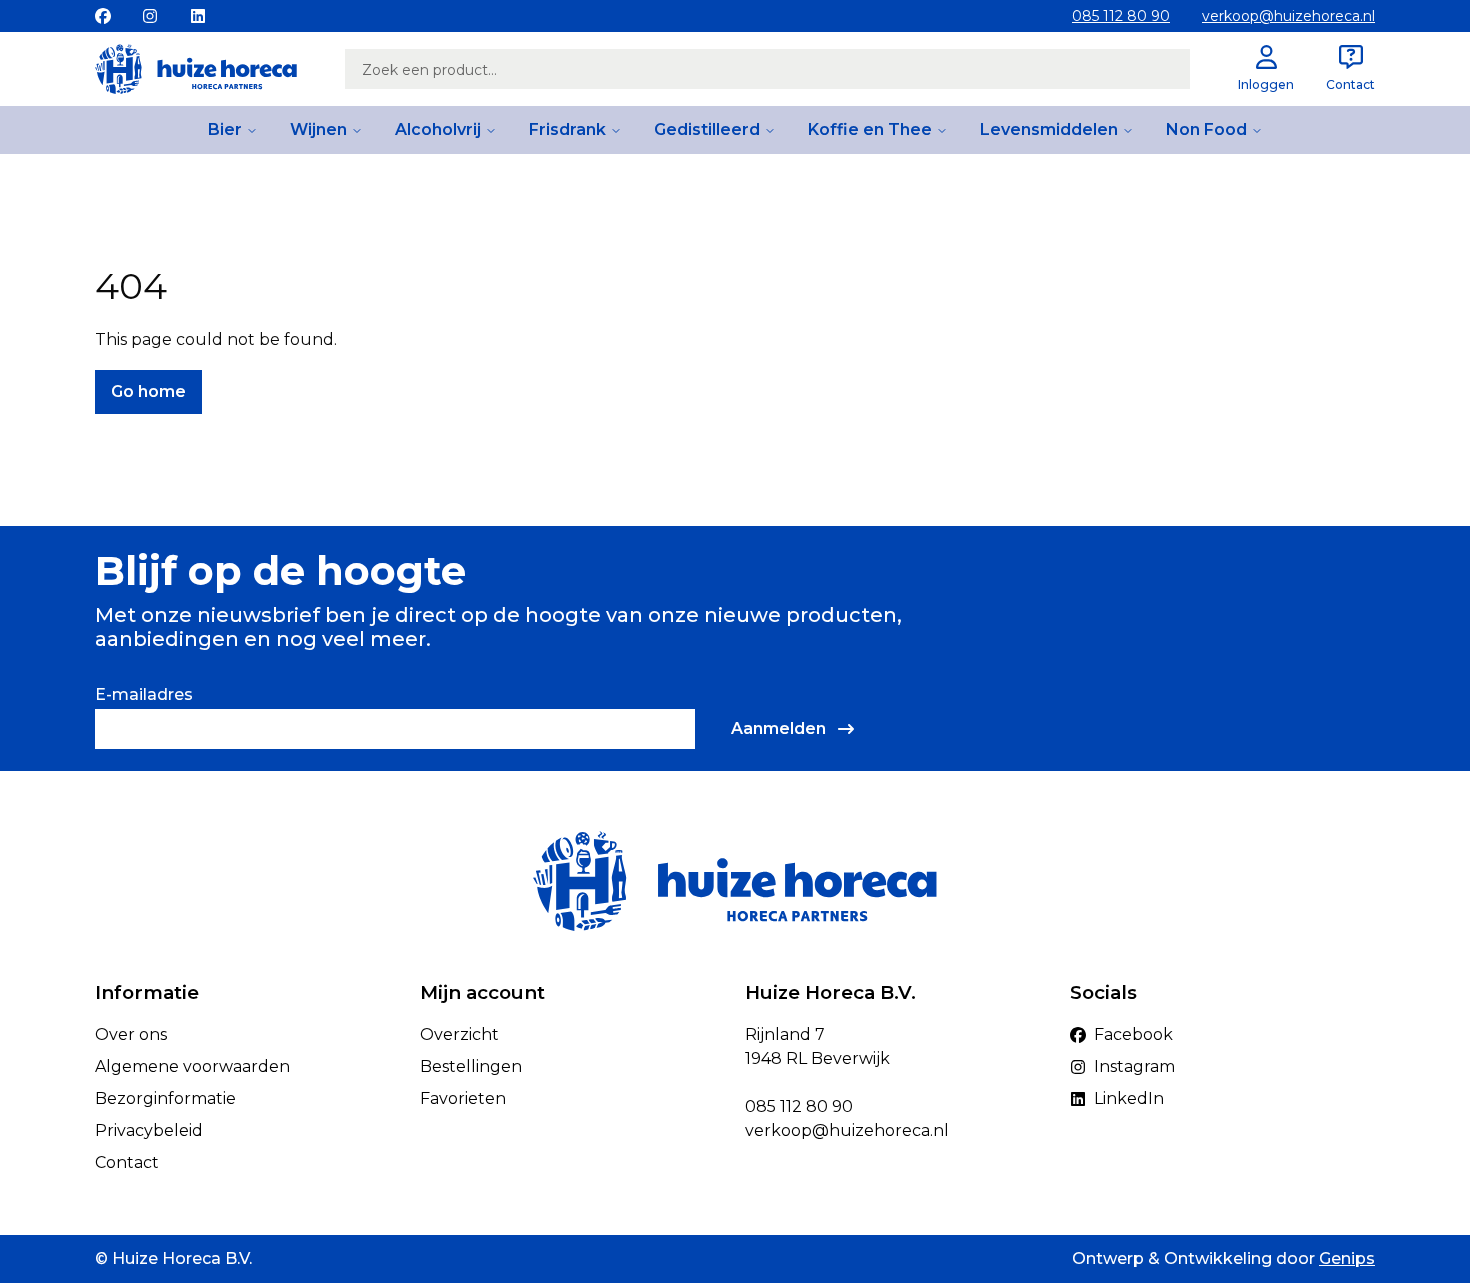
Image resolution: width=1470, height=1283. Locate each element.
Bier (225, 129)
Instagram (1134, 1066)
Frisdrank (567, 129)
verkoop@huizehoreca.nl (1288, 16)
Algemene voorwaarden (192, 1066)
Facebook (1133, 1034)
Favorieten (463, 1098)
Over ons (131, 1034)
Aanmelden (778, 728)
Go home (148, 391)
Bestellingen (471, 1066)
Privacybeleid (149, 1130)
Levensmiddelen (1049, 129)
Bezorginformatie (165, 1098)
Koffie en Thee (870, 129)
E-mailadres (144, 694)
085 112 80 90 (1121, 16)
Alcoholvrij (438, 129)
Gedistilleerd (707, 129)
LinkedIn (1129, 1098)
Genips (1347, 1258)
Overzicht (459, 1034)
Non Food (1206, 129)
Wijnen (318, 129)
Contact (127, 1162)
